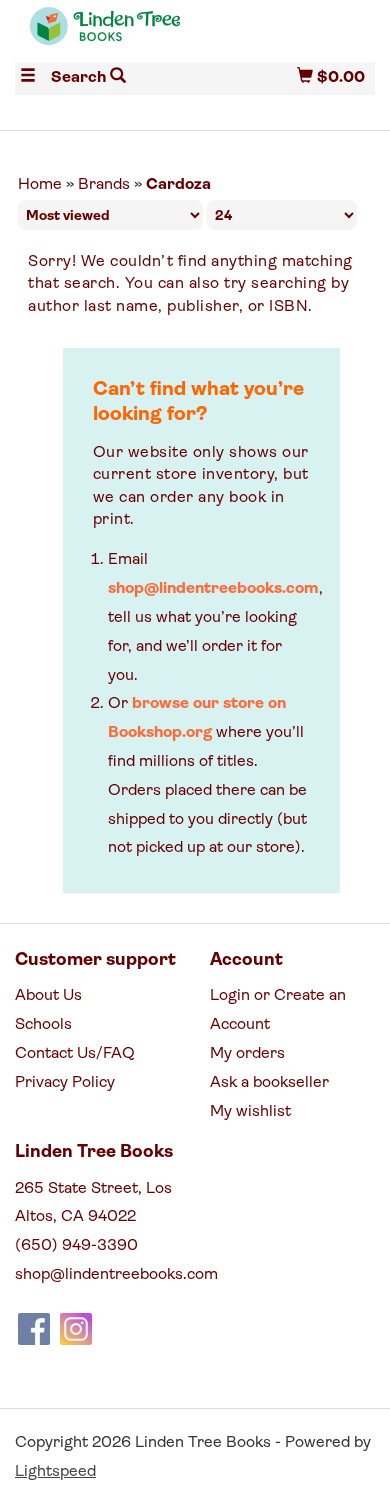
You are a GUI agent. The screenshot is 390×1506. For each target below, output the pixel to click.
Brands (104, 185)
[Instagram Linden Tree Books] (76, 1329)
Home (40, 185)
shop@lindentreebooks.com (213, 589)
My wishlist (250, 1112)
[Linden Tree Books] (105, 35)
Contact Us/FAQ (75, 1054)
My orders (247, 1054)
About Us (48, 996)
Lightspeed (55, 1472)
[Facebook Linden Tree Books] (34, 1329)
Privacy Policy (65, 1083)
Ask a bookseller (269, 1083)
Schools (43, 1025)
